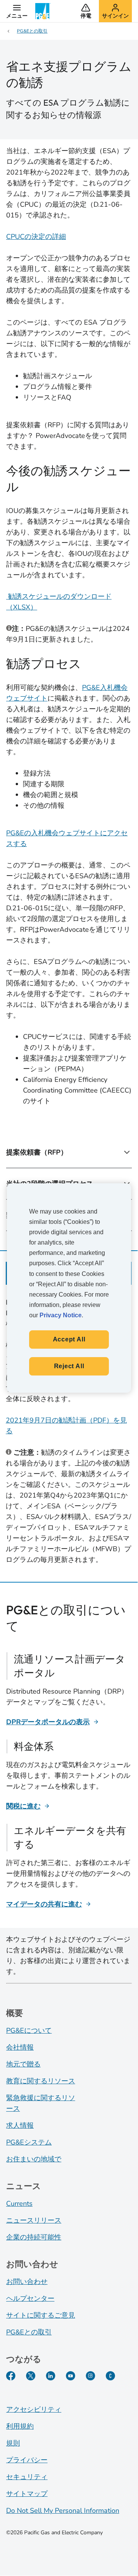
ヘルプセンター (30, 2298)
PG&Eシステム (29, 2142)
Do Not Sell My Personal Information (63, 2511)
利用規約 (20, 2426)
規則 (13, 2443)
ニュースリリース (34, 2220)
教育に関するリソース (41, 2081)
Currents (19, 2204)
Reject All (69, 1366)
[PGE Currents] (110, 2376)
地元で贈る (23, 2064)
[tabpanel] (69, 1431)
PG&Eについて (29, 2030)
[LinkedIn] (51, 2376)
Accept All (69, 1339)
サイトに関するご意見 (41, 2315)
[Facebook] (11, 2376)
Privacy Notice (61, 1315)
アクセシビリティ (34, 2409)
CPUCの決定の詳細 (36, 237)
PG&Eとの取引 (29, 2332)
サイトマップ (27, 2494)
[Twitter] (31, 2376)
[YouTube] (71, 2376)
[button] (17, 11)
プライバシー (27, 2460)
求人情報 (20, 2125)
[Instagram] (90, 2376)
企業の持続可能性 (34, 2237)
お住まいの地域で (34, 2159)
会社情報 (20, 2047)
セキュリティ (27, 2477)
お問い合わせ (27, 2282)
